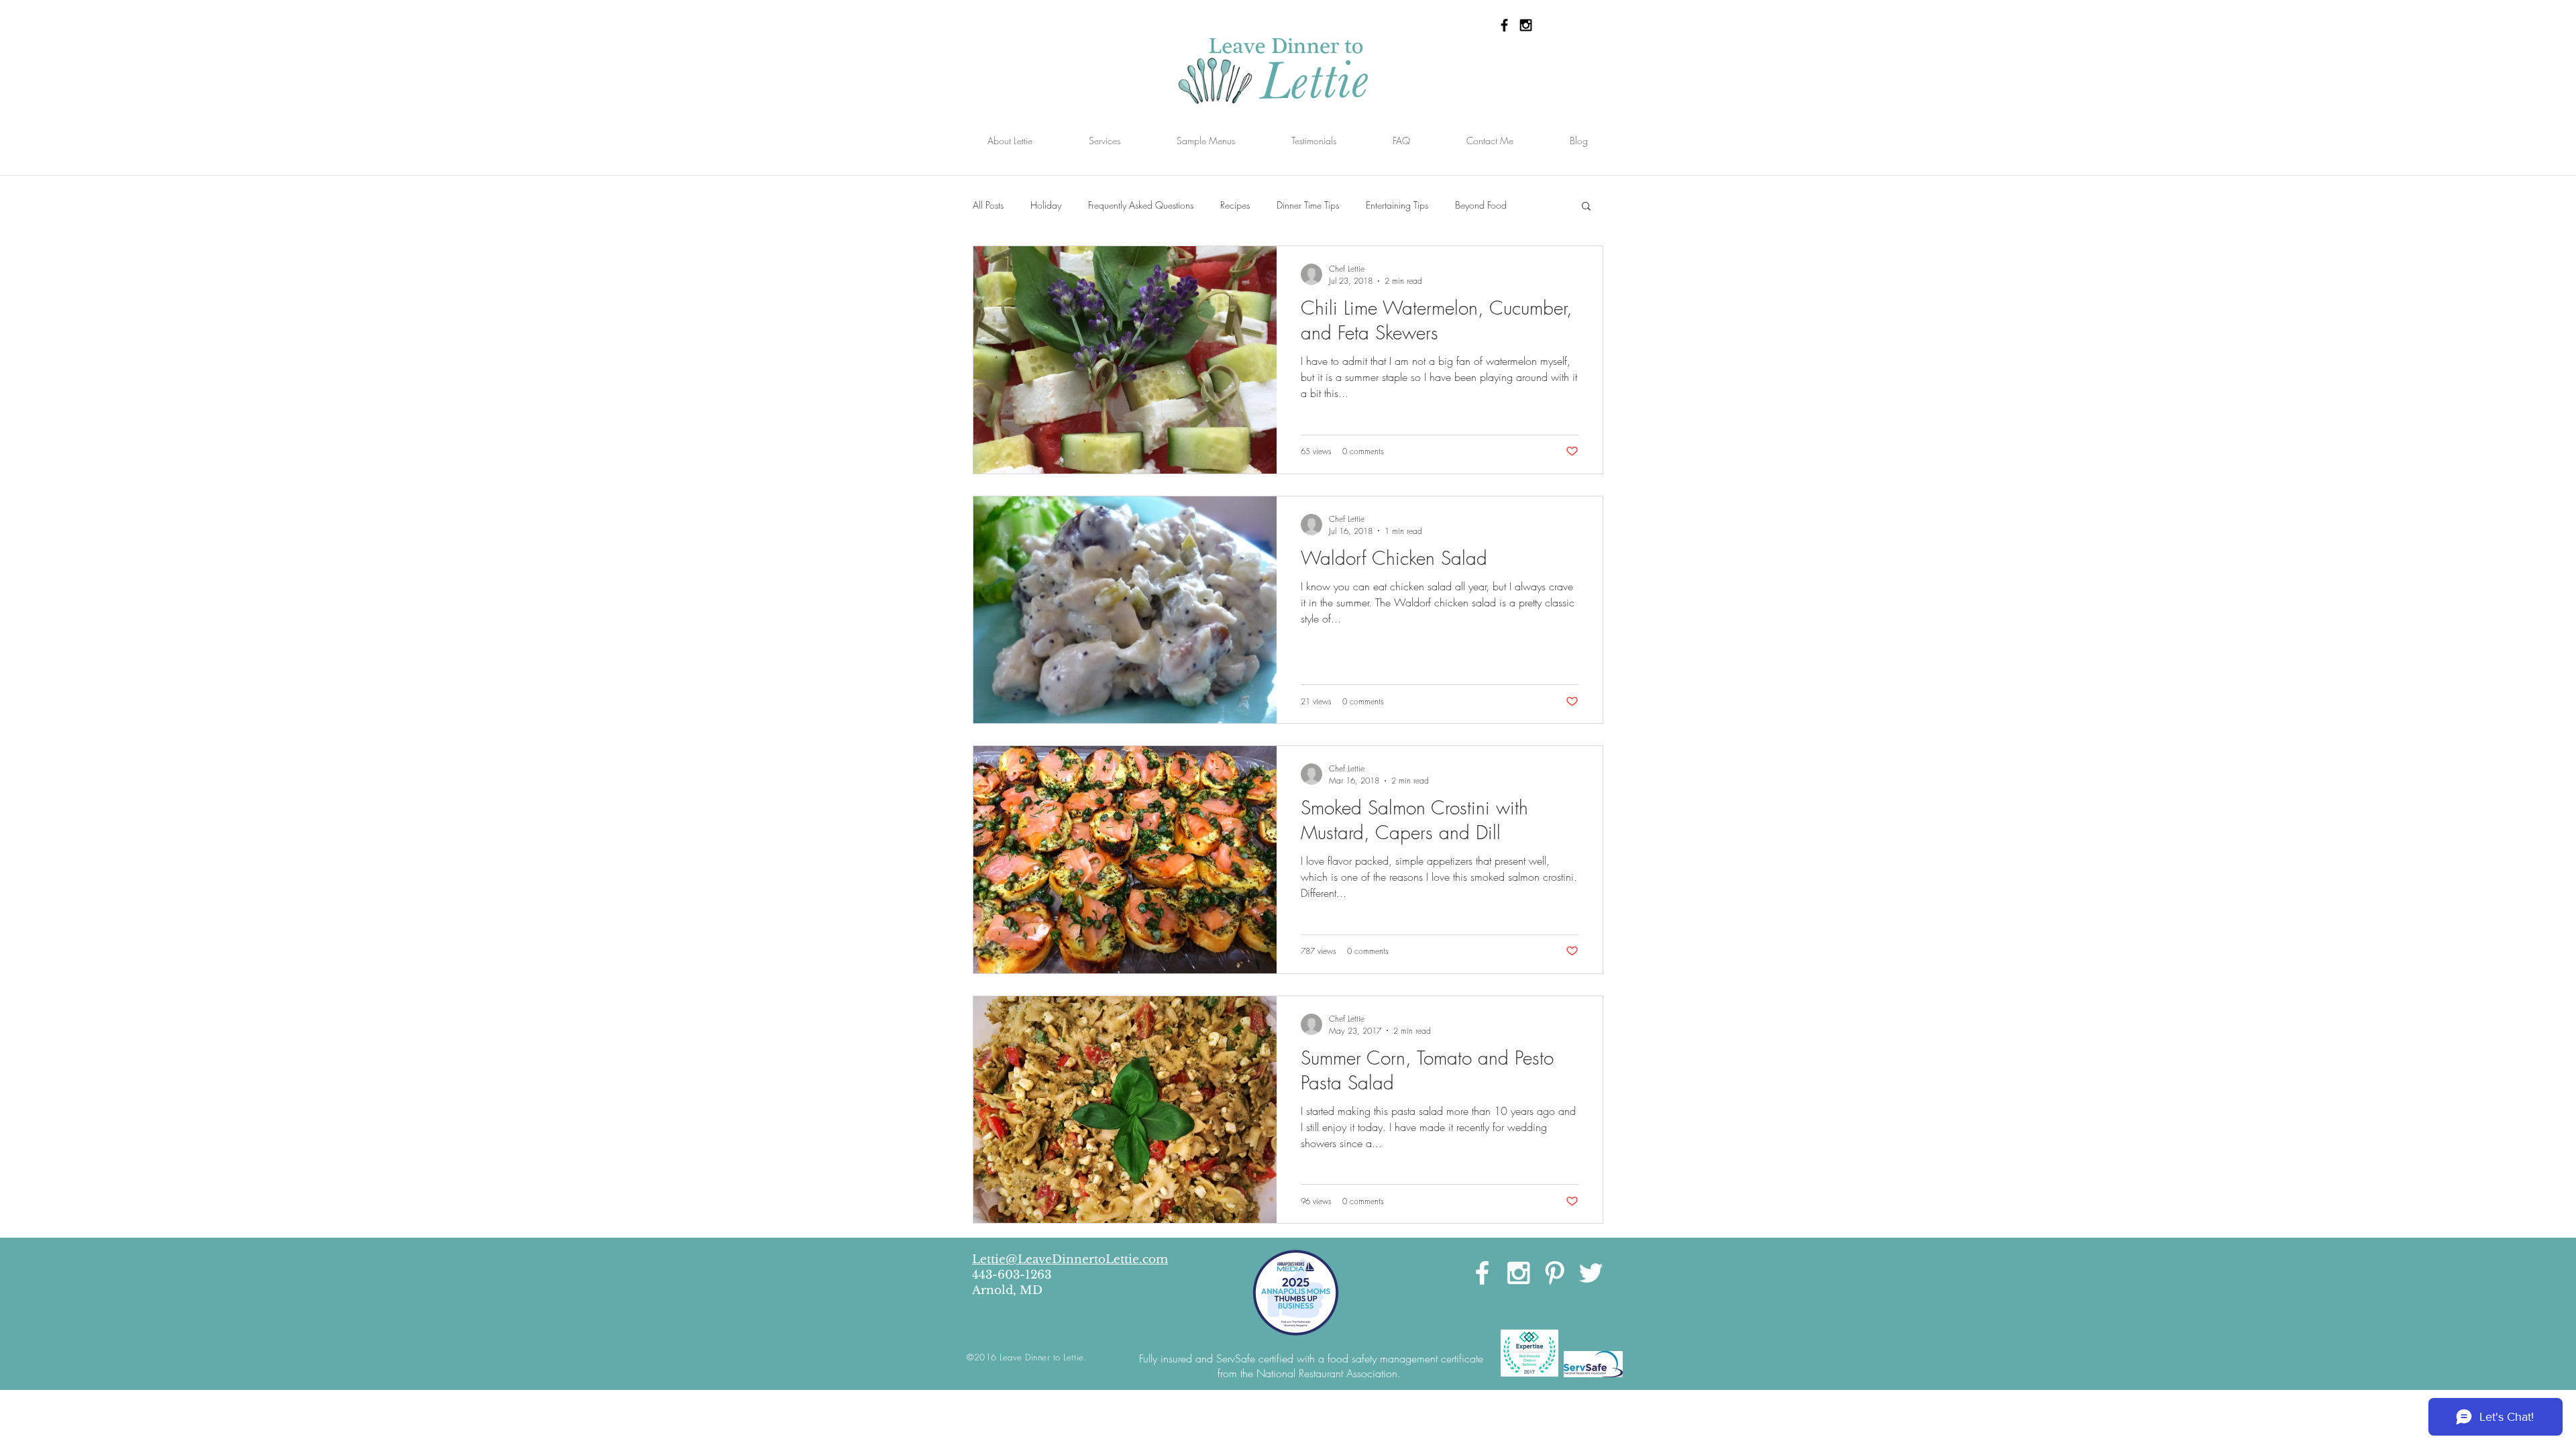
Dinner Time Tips (1308, 205)
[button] (1586, 207)
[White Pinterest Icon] (1555, 1273)
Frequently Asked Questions (1141, 205)
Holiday (1046, 205)
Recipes (1235, 205)
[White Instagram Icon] (1518, 1273)
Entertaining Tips (1397, 205)
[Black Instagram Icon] (1526, 25)
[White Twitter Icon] (1591, 1273)
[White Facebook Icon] (1482, 1273)
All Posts (988, 205)
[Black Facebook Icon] (1504, 25)
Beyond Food (1481, 205)
